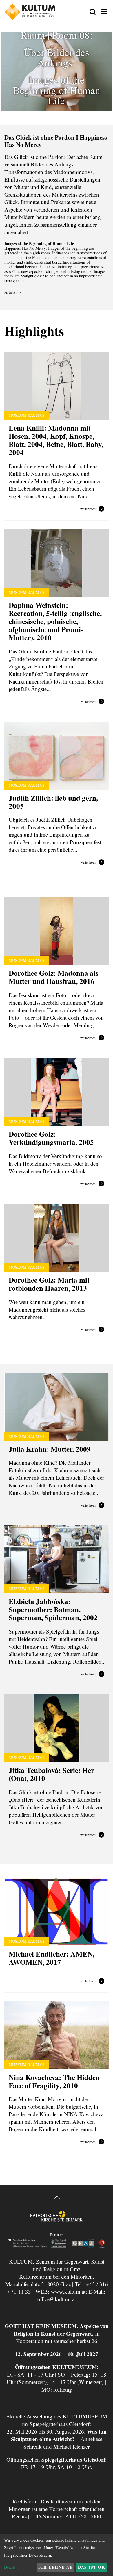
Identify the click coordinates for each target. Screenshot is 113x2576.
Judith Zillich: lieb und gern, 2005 (53, 802)
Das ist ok (92, 2567)
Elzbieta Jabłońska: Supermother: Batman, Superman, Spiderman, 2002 (53, 1609)
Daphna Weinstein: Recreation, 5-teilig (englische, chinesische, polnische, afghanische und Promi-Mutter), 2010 (55, 621)
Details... (11, 2567)
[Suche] (93, 12)
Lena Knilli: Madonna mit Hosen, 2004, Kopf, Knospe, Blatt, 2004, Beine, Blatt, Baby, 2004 (56, 440)
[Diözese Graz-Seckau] (57, 2221)
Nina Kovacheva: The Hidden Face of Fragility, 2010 (54, 2081)
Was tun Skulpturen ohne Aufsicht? (59, 2435)
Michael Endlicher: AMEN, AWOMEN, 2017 (52, 1958)
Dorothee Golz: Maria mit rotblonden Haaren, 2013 (49, 1284)
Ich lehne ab (55, 2567)
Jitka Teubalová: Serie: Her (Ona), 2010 (51, 1774)
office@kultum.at (57, 2299)
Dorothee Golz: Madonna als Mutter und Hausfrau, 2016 (54, 977)
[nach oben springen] (57, 2198)
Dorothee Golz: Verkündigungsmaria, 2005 (51, 1138)
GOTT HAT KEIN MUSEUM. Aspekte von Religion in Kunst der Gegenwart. (57, 2330)
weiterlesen (88, 509)
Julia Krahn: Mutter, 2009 (50, 1449)
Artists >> (13, 292)
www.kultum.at (68, 2291)
